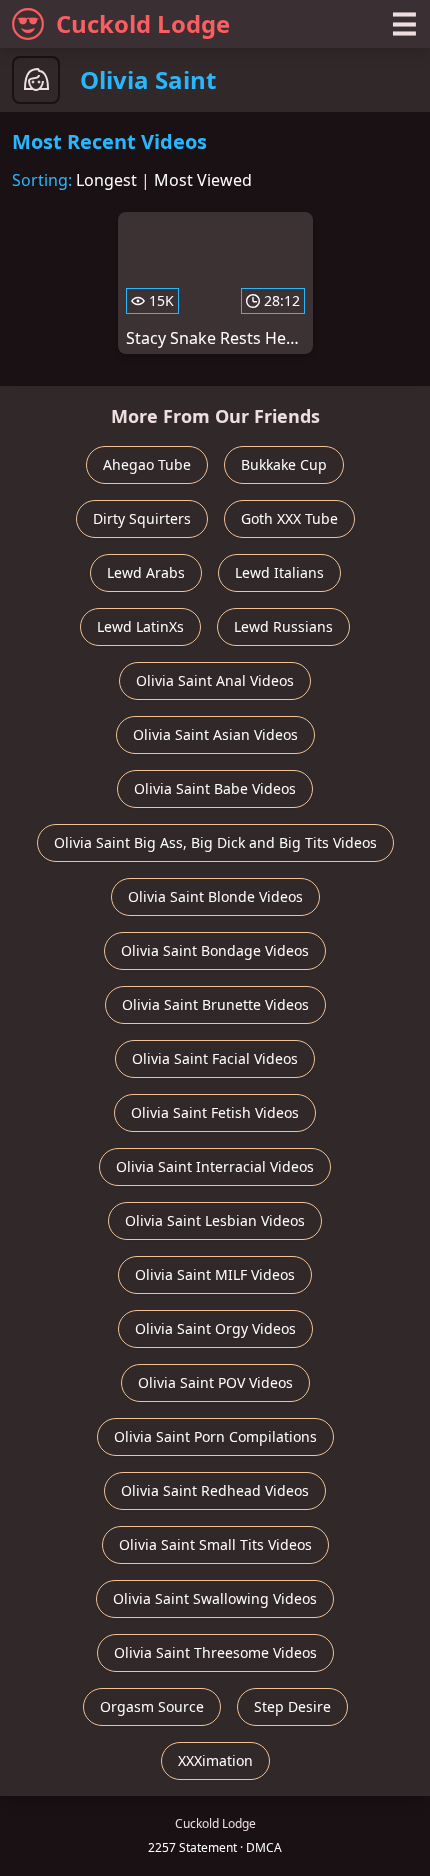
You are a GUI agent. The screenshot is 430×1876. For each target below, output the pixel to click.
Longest (106, 180)
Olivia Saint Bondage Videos (215, 950)
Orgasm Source (152, 1706)
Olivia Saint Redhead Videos (215, 1490)
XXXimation (215, 1760)
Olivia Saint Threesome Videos (215, 1652)
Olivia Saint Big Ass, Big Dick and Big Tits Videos (215, 842)
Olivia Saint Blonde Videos (215, 896)
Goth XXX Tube (289, 518)
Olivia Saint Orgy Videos (215, 1328)
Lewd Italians (279, 572)
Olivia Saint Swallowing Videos (215, 1598)
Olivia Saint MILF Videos (215, 1274)
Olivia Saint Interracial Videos (215, 1166)
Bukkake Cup (284, 464)
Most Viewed (203, 180)
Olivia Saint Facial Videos (215, 1058)
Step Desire (292, 1706)
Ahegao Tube (147, 464)
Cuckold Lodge (143, 23)
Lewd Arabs (146, 572)
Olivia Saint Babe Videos (215, 788)
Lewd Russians (283, 626)
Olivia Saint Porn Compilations (215, 1436)
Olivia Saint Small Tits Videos (215, 1544)
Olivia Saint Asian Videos (215, 734)
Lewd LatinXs (140, 626)
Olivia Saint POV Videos (215, 1382)
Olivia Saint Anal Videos (215, 680)
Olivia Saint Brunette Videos (215, 1004)
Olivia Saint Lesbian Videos (215, 1220)
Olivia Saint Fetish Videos (215, 1112)
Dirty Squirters (142, 518)
